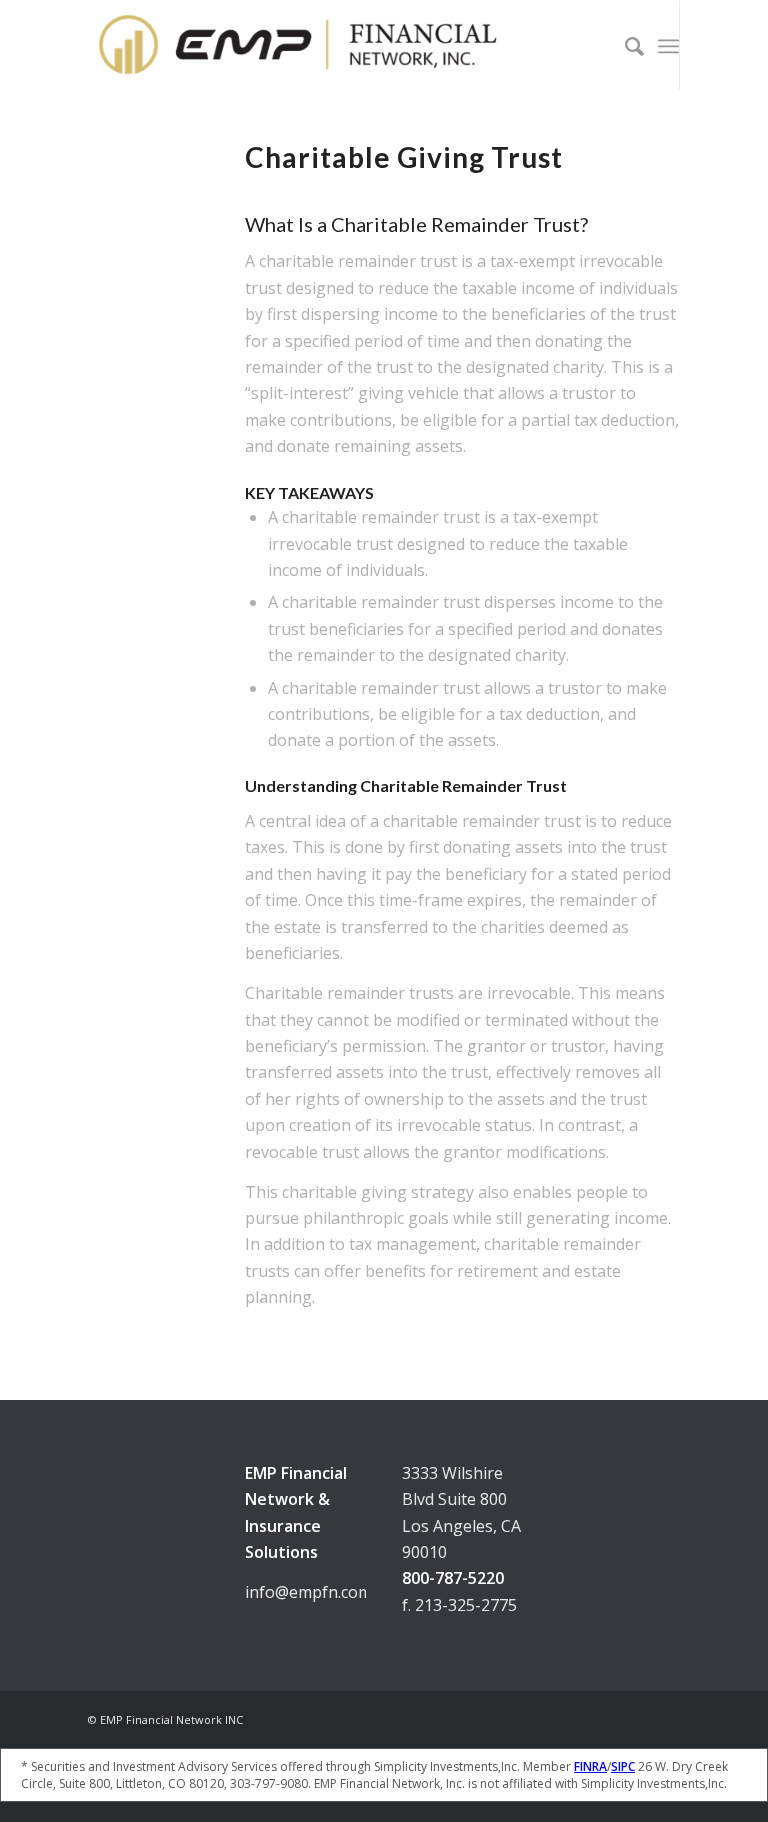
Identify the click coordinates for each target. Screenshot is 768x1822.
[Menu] (668, 46)
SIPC (623, 1766)
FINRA (590, 1766)
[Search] (624, 46)
